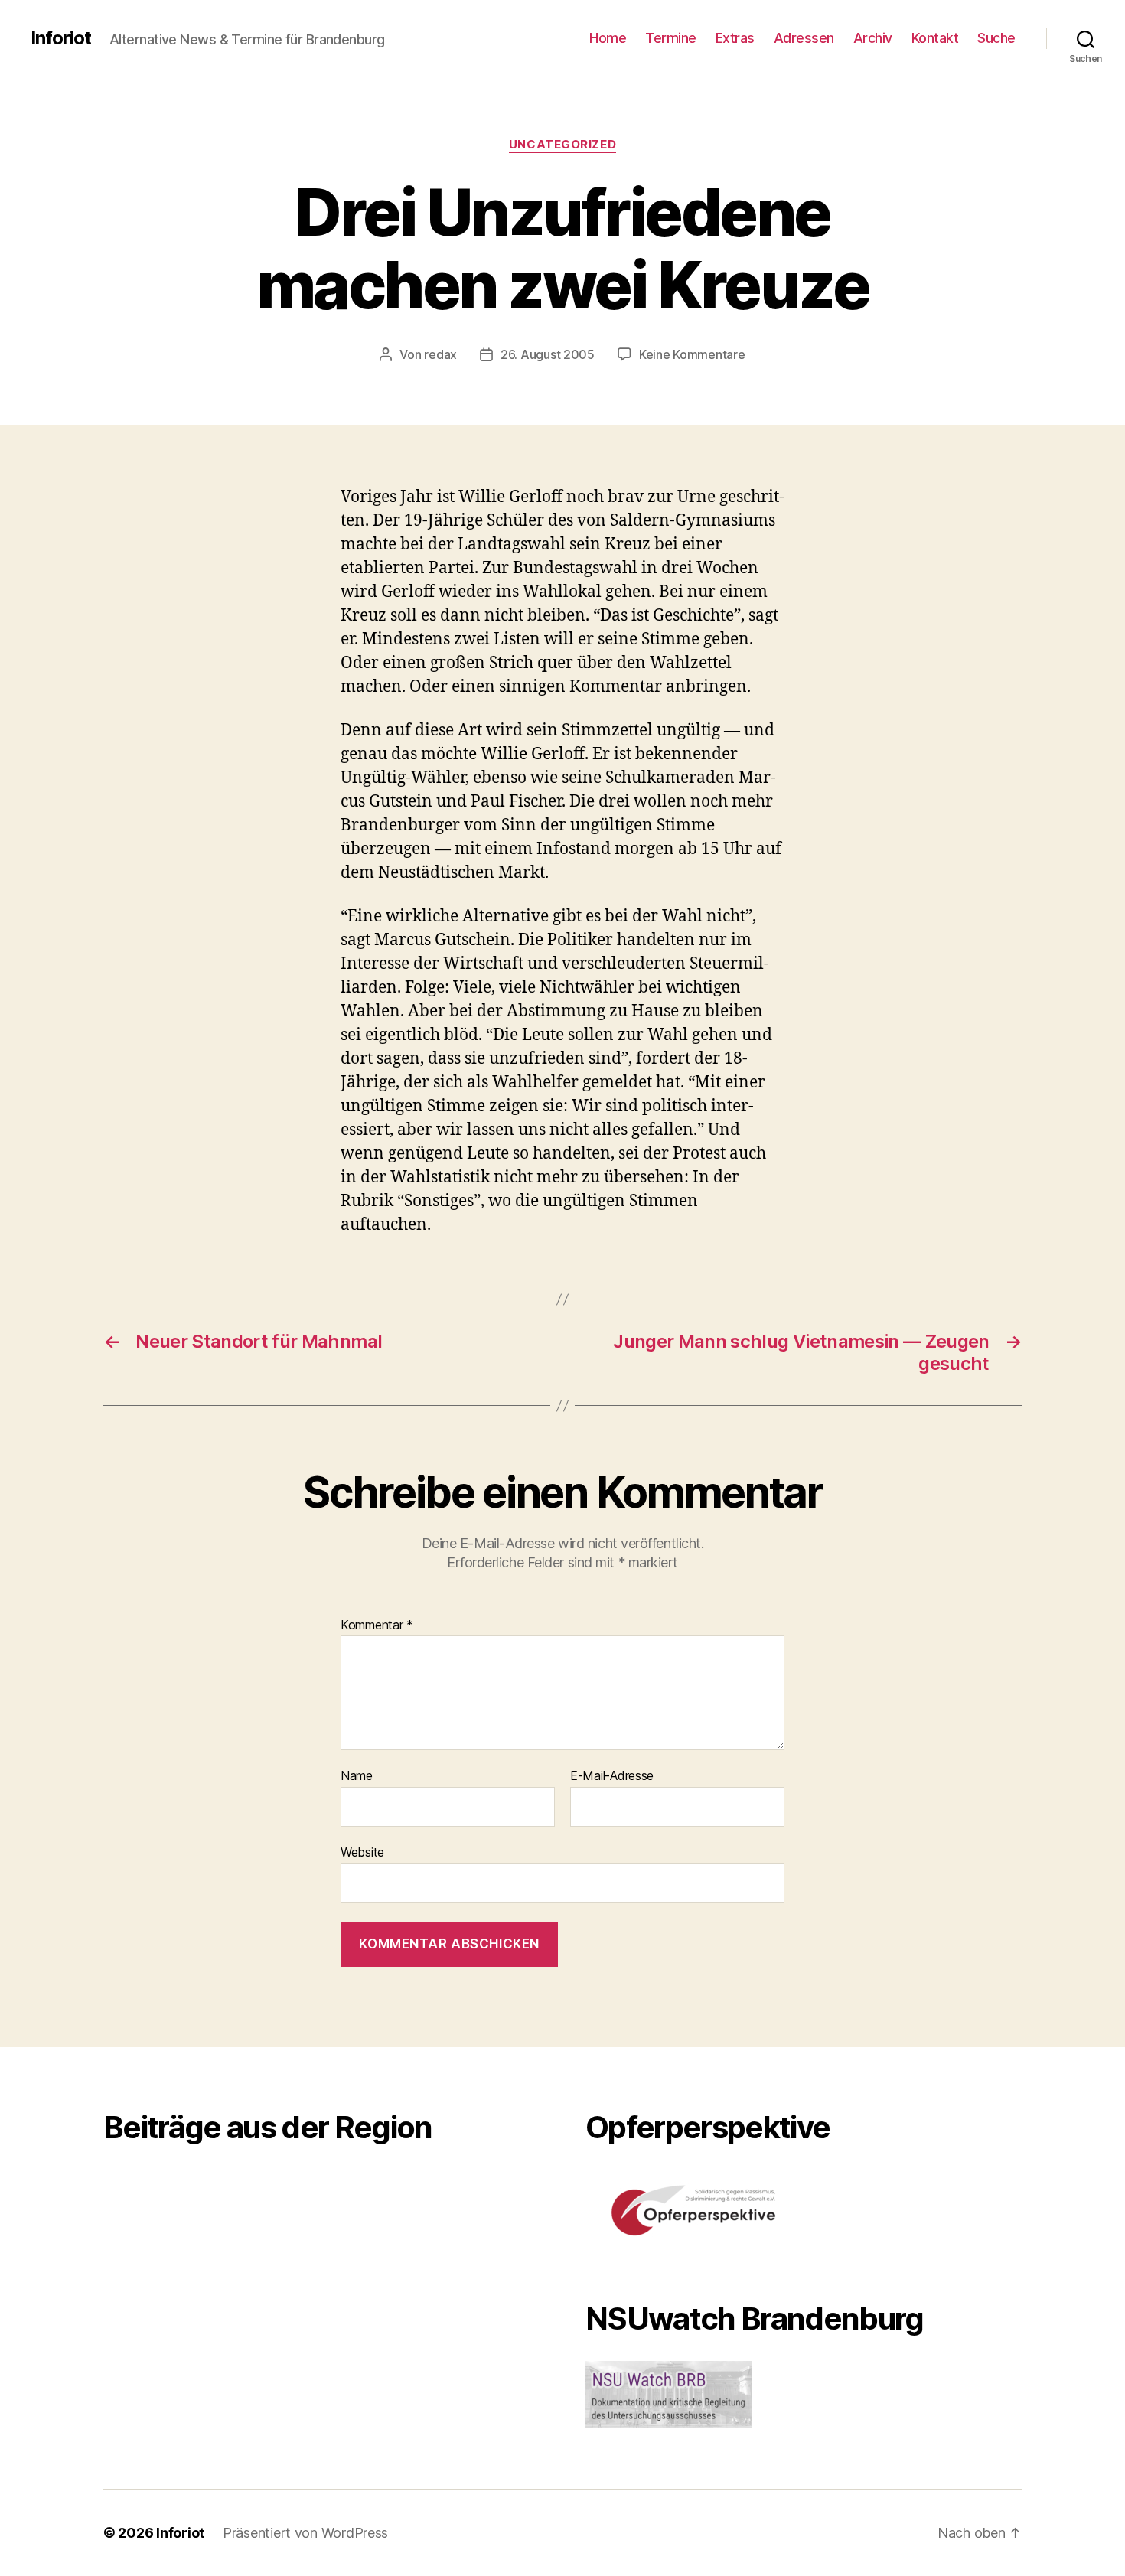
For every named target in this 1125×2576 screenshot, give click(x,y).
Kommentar (377, 1625)
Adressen (804, 38)
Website (362, 1852)
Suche (996, 38)
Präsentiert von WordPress (305, 2533)
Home (608, 38)
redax (440, 354)
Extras (735, 38)
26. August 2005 (548, 354)
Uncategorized (562, 145)
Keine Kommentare (692, 354)
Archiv (873, 38)
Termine (671, 38)
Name (357, 1776)
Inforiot (61, 38)
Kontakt (935, 38)
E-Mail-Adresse (612, 1776)
